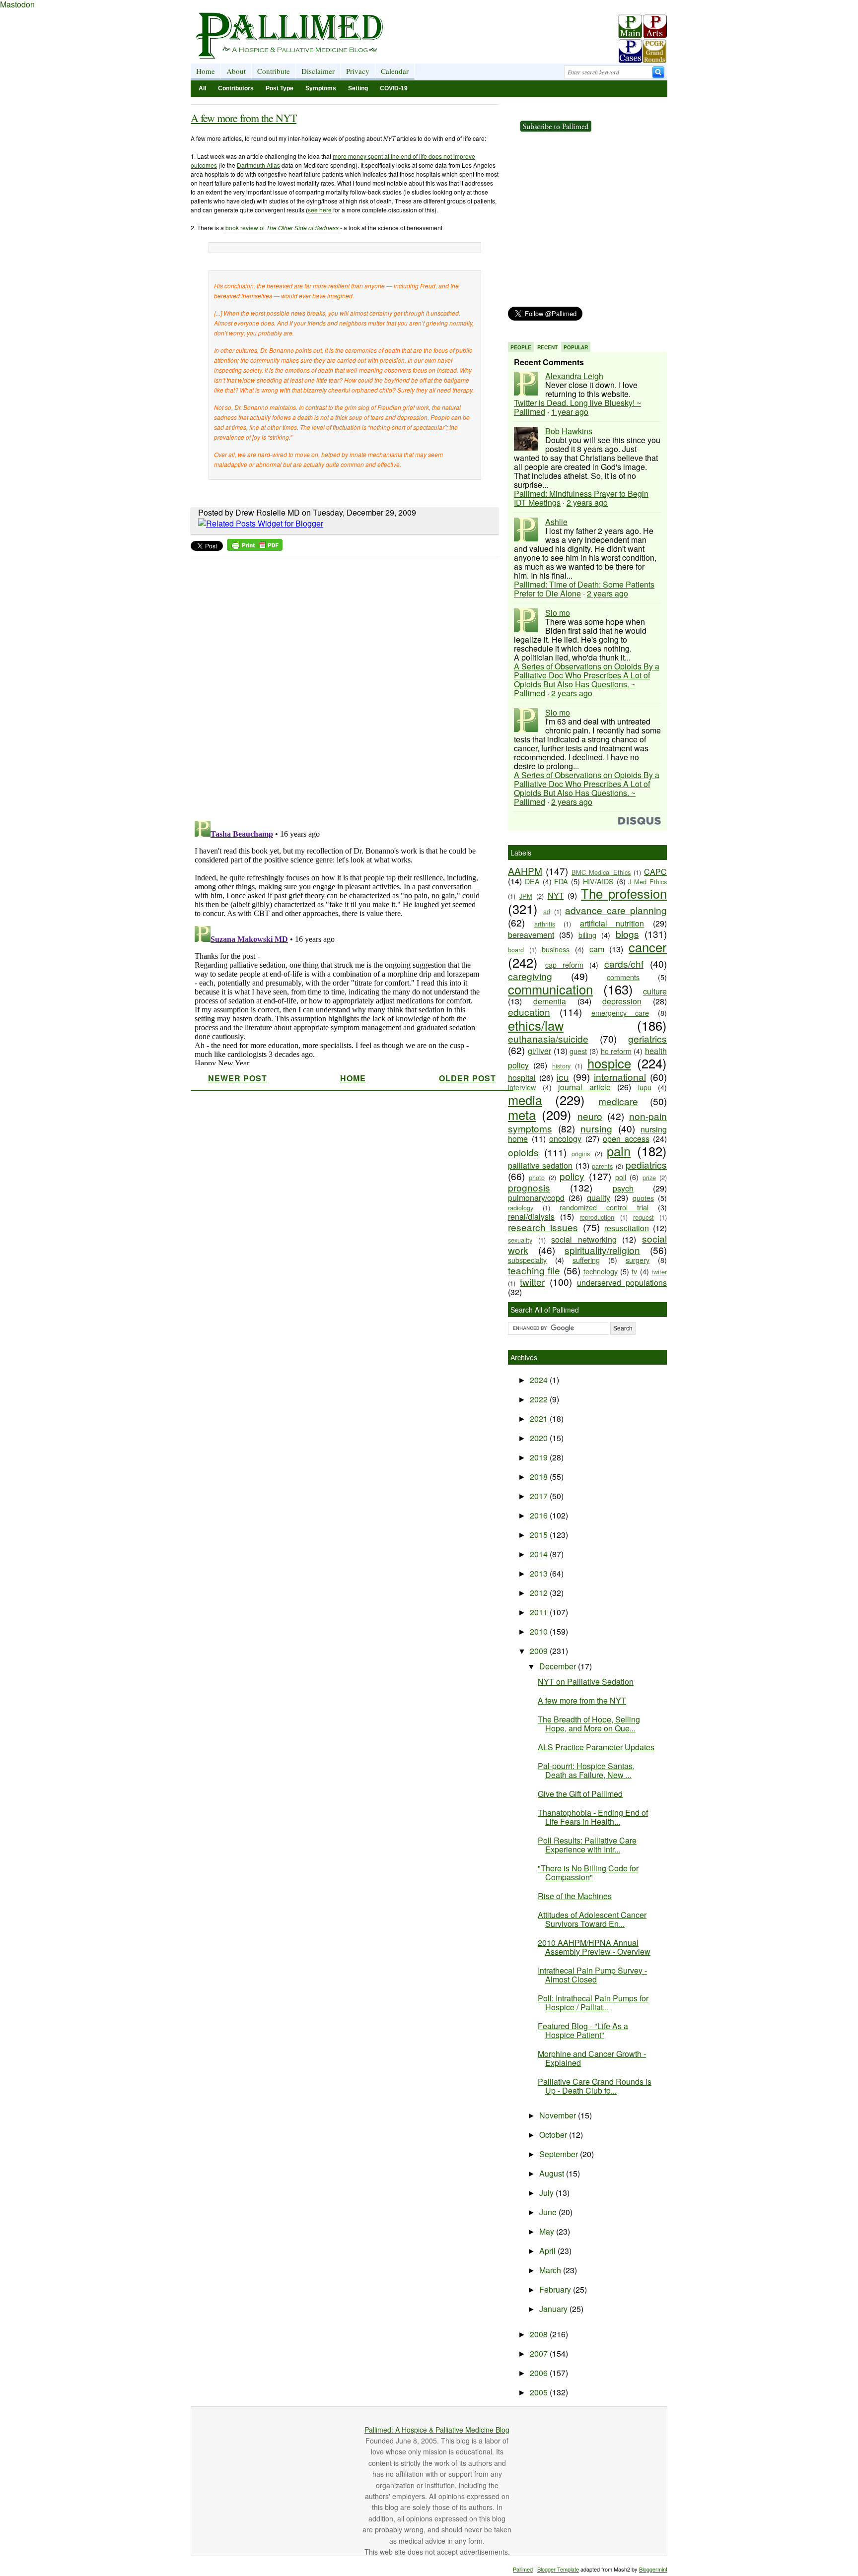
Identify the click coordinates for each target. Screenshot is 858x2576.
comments (623, 977)
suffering (586, 1260)
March (551, 2270)
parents (602, 1166)
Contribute (274, 71)
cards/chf (624, 963)
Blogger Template (558, 2569)
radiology (521, 1208)
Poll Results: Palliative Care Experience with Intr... (587, 1845)
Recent (547, 347)
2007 (540, 2353)
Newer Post (238, 1078)
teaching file (534, 1270)
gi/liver (539, 1051)
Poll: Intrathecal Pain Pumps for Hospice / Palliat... (593, 2003)
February (556, 2289)
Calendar (395, 71)
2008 (540, 2334)
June (549, 2212)
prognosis (529, 1187)
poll (621, 1177)
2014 (540, 1554)
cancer (648, 947)
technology (601, 1271)
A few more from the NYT (244, 118)
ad (547, 911)
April (548, 2251)
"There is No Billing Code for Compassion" (588, 1873)
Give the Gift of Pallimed (580, 1794)
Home (206, 71)
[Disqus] (338, 685)
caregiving (530, 976)
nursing (596, 1128)
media (525, 1100)
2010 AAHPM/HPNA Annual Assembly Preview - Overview (594, 1947)
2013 (540, 1573)
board (516, 950)
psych (623, 1188)
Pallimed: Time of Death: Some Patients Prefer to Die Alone (584, 589)
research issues (543, 1227)
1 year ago (570, 412)
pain (619, 1151)
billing (587, 935)
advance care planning (616, 910)
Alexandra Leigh (574, 376)
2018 (540, 1477)
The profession (624, 893)
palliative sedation (540, 1165)
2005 (540, 2392)
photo (537, 1177)
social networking (584, 1239)
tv (634, 1271)
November (559, 2115)
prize (649, 1177)
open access (626, 1139)
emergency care (620, 1013)
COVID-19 (394, 88)
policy (572, 1176)
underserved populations (622, 1283)
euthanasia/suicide (548, 1038)
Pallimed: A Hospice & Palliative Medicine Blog (437, 2430)
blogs (627, 934)
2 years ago (587, 502)
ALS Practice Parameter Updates (596, 1747)
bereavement (531, 935)
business (556, 949)
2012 (540, 1593)
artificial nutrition (612, 923)
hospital (522, 1078)
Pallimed (523, 2569)
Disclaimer (318, 71)
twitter (532, 1282)
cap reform (564, 964)
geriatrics (647, 1038)
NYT (556, 895)
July (547, 2193)
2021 (540, 1419)
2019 (540, 1457)
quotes (643, 1198)
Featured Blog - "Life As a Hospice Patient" (583, 2030)
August (553, 2173)
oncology (565, 1139)
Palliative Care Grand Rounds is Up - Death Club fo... (595, 2086)
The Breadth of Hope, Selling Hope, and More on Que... (589, 1724)
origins (581, 1154)
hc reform (616, 1051)
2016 (540, 1515)
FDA (561, 881)
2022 (540, 1399)
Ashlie (556, 522)
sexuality (520, 1240)
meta (522, 1115)
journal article (584, 1087)
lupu (645, 1087)
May (548, 2231)
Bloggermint (653, 2569)
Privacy (358, 71)
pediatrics (646, 1164)
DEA (532, 881)
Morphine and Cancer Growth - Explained (592, 2058)
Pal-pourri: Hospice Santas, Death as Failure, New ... (586, 1770)
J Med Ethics (647, 882)
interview (522, 1087)
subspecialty (527, 1260)
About (236, 71)
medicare (618, 1101)
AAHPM (525, 871)
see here (320, 210)
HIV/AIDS (598, 881)
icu (563, 1077)
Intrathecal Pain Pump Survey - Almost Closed (592, 1975)
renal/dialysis (531, 1217)
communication (550, 989)
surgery (638, 1260)
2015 (540, 1535)
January (554, 2309)
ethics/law (536, 1025)
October (554, 2135)
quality (599, 1198)
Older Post (467, 1078)
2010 (540, 1631)
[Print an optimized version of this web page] (255, 548)
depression (622, 1001)
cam (597, 949)
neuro (590, 1116)
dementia (550, 1001)
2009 (540, 1651)
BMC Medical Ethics (601, 872)
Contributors (236, 88)
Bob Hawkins (569, 431)
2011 (540, 1612)
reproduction (597, 1217)
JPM (526, 896)
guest (578, 1051)
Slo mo (558, 613)
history (561, 1066)
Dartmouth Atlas (258, 165)
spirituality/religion (602, 1250)
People (521, 347)
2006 (540, 2373)
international (620, 1077)
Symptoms (321, 88)
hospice (609, 1063)
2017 (540, 1496)
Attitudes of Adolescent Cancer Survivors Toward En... (592, 1919)
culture (655, 991)
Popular (576, 347)
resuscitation (627, 1228)
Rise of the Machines (575, 1896)
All (202, 88)
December (559, 1666)
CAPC (655, 872)
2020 (540, 1438)
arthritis (545, 924)
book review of (282, 228)
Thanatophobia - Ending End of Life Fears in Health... (593, 1817)
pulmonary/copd (536, 1198)
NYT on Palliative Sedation (586, 1682)
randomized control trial (604, 1207)
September (560, 2154)
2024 (540, 1380)
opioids (523, 1152)
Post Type (280, 88)
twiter (659, 1272)
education (529, 1012)
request (643, 1217)
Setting (358, 88)
